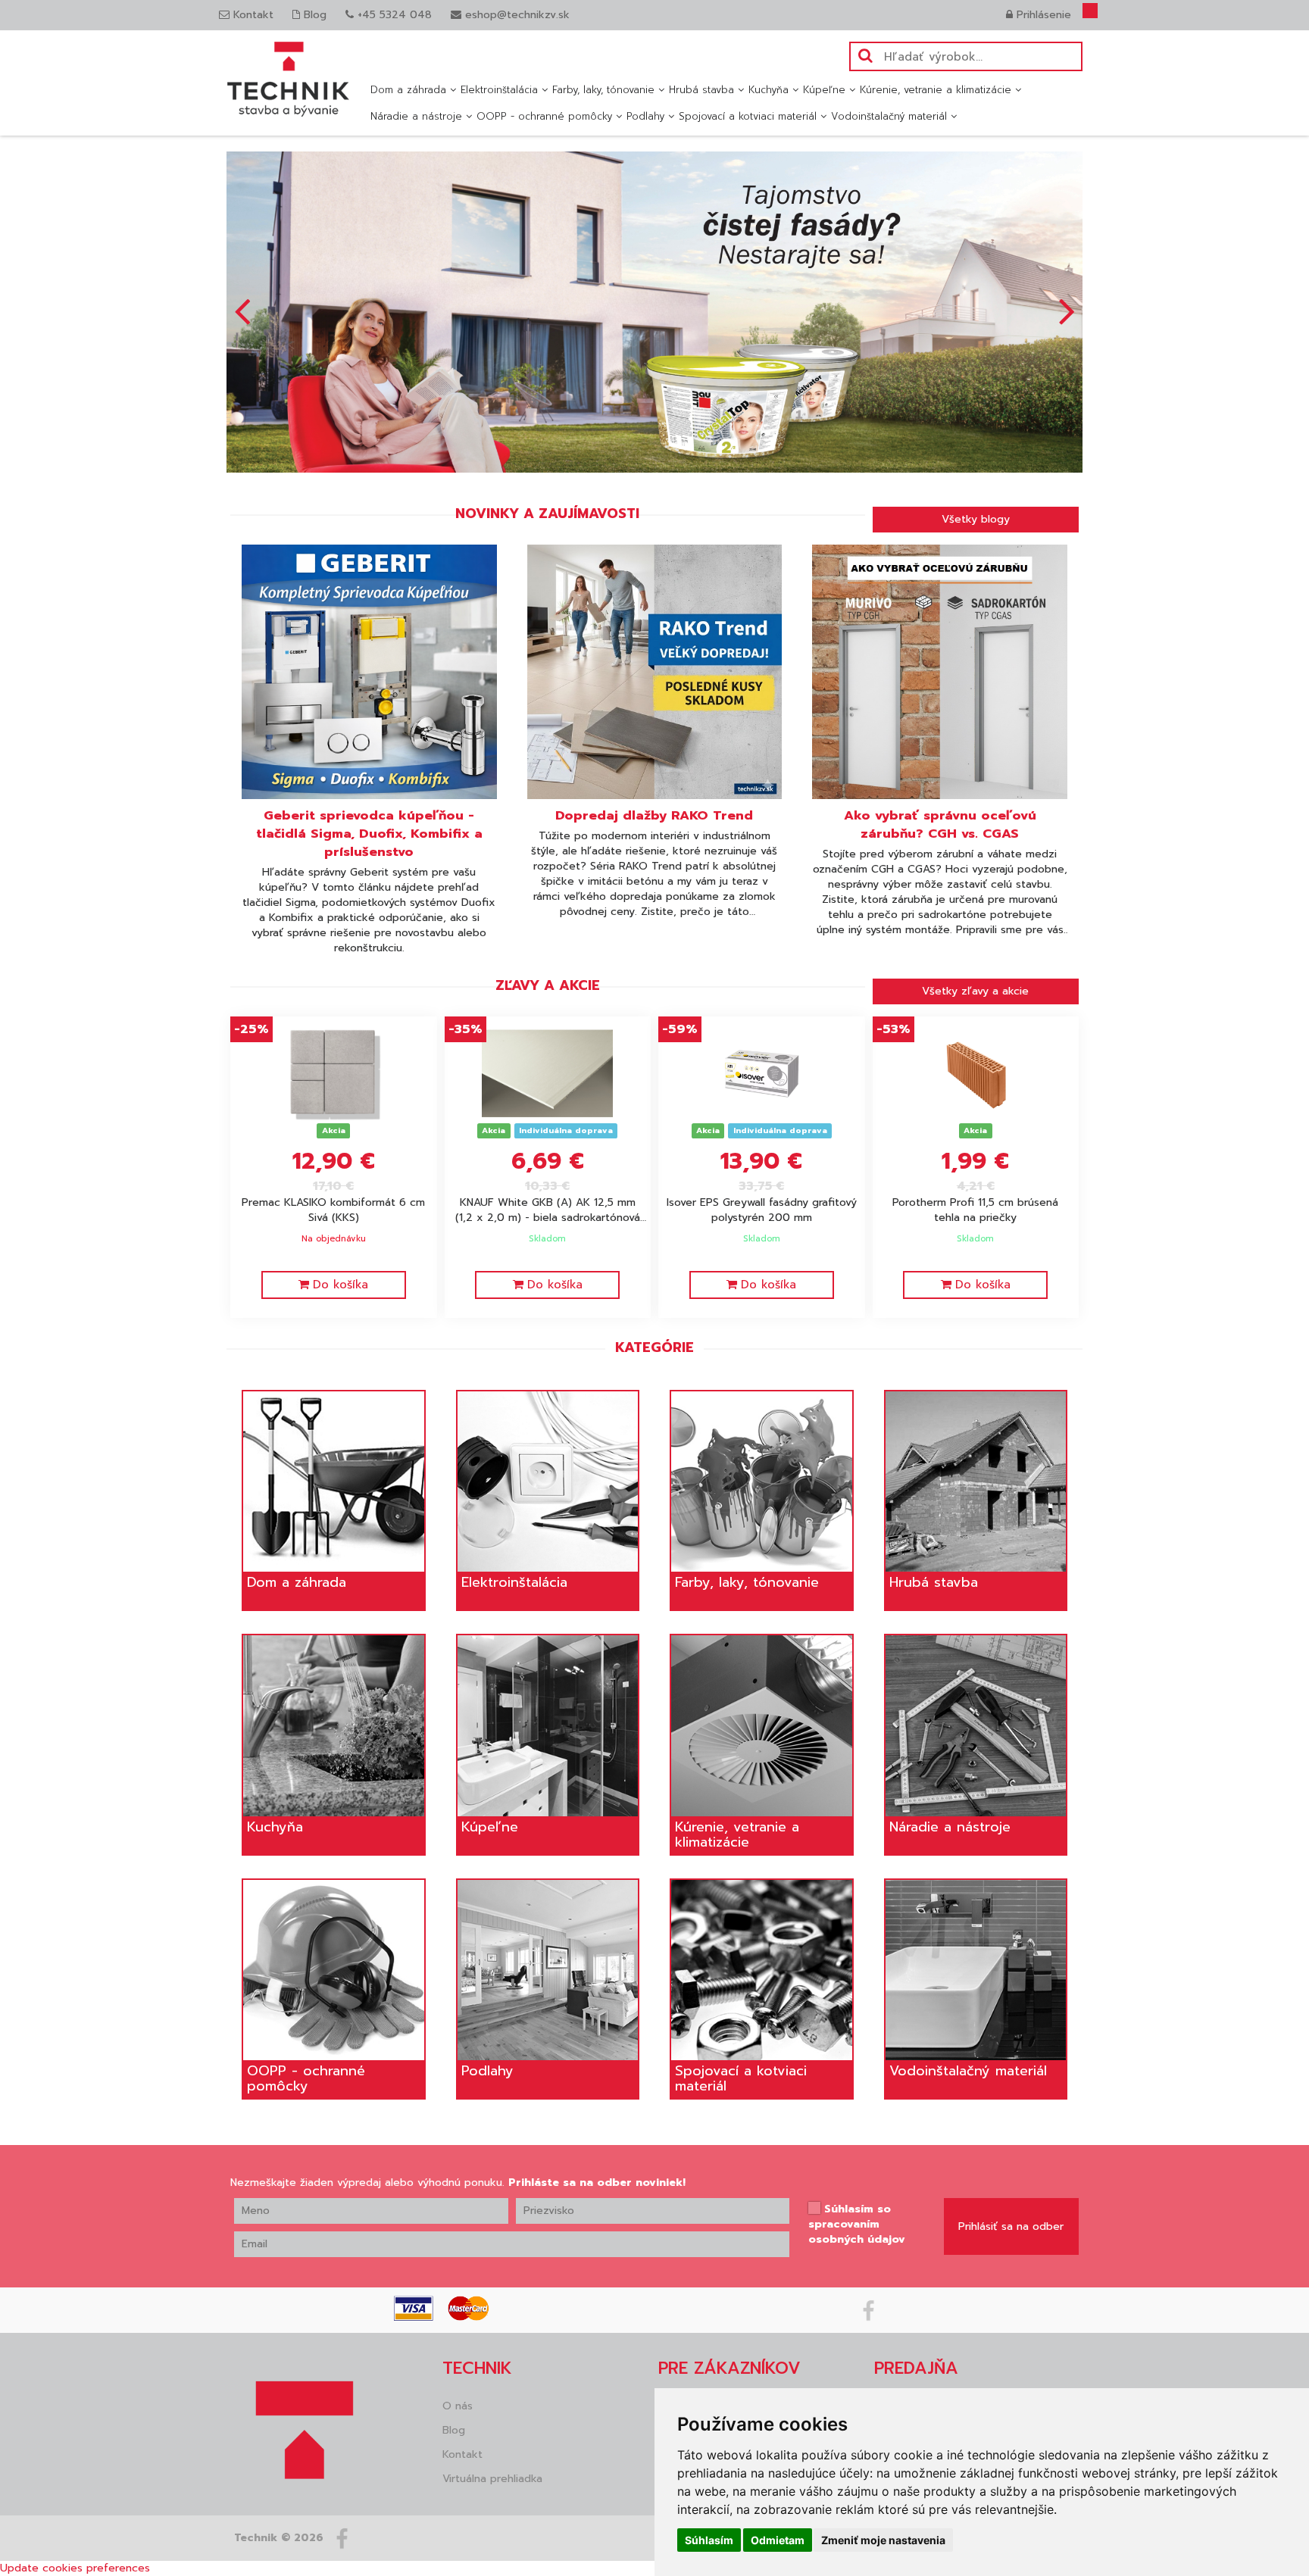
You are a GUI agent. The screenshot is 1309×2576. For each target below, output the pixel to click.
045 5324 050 (912, 2096)
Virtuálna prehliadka (492, 2173)
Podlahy (645, 116)
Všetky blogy (976, 213)
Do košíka (341, 979)
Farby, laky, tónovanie (603, 90)
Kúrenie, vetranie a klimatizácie (936, 90)
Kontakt (251, 15)
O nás (458, 2100)
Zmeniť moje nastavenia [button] (883, 2540)
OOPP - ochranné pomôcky (544, 116)
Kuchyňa (769, 90)
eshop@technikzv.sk (515, 15)
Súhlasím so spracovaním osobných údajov (857, 1919)
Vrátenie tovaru (697, 2173)
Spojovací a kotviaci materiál (748, 116)
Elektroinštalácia (499, 90)
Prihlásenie (1042, 15)
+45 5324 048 (393, 15)
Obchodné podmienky (715, 2100)
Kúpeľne (824, 90)
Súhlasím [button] (709, 2540)
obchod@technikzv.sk (930, 2111)
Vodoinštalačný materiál (889, 116)
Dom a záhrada (408, 90)
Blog (313, 15)
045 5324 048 (913, 2176)
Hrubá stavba (701, 90)
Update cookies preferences (75, 2262)
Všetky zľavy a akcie (975, 685)
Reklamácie (687, 2124)
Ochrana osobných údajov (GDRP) (744, 2148)
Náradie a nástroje (416, 116)
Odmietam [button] (778, 2540)
